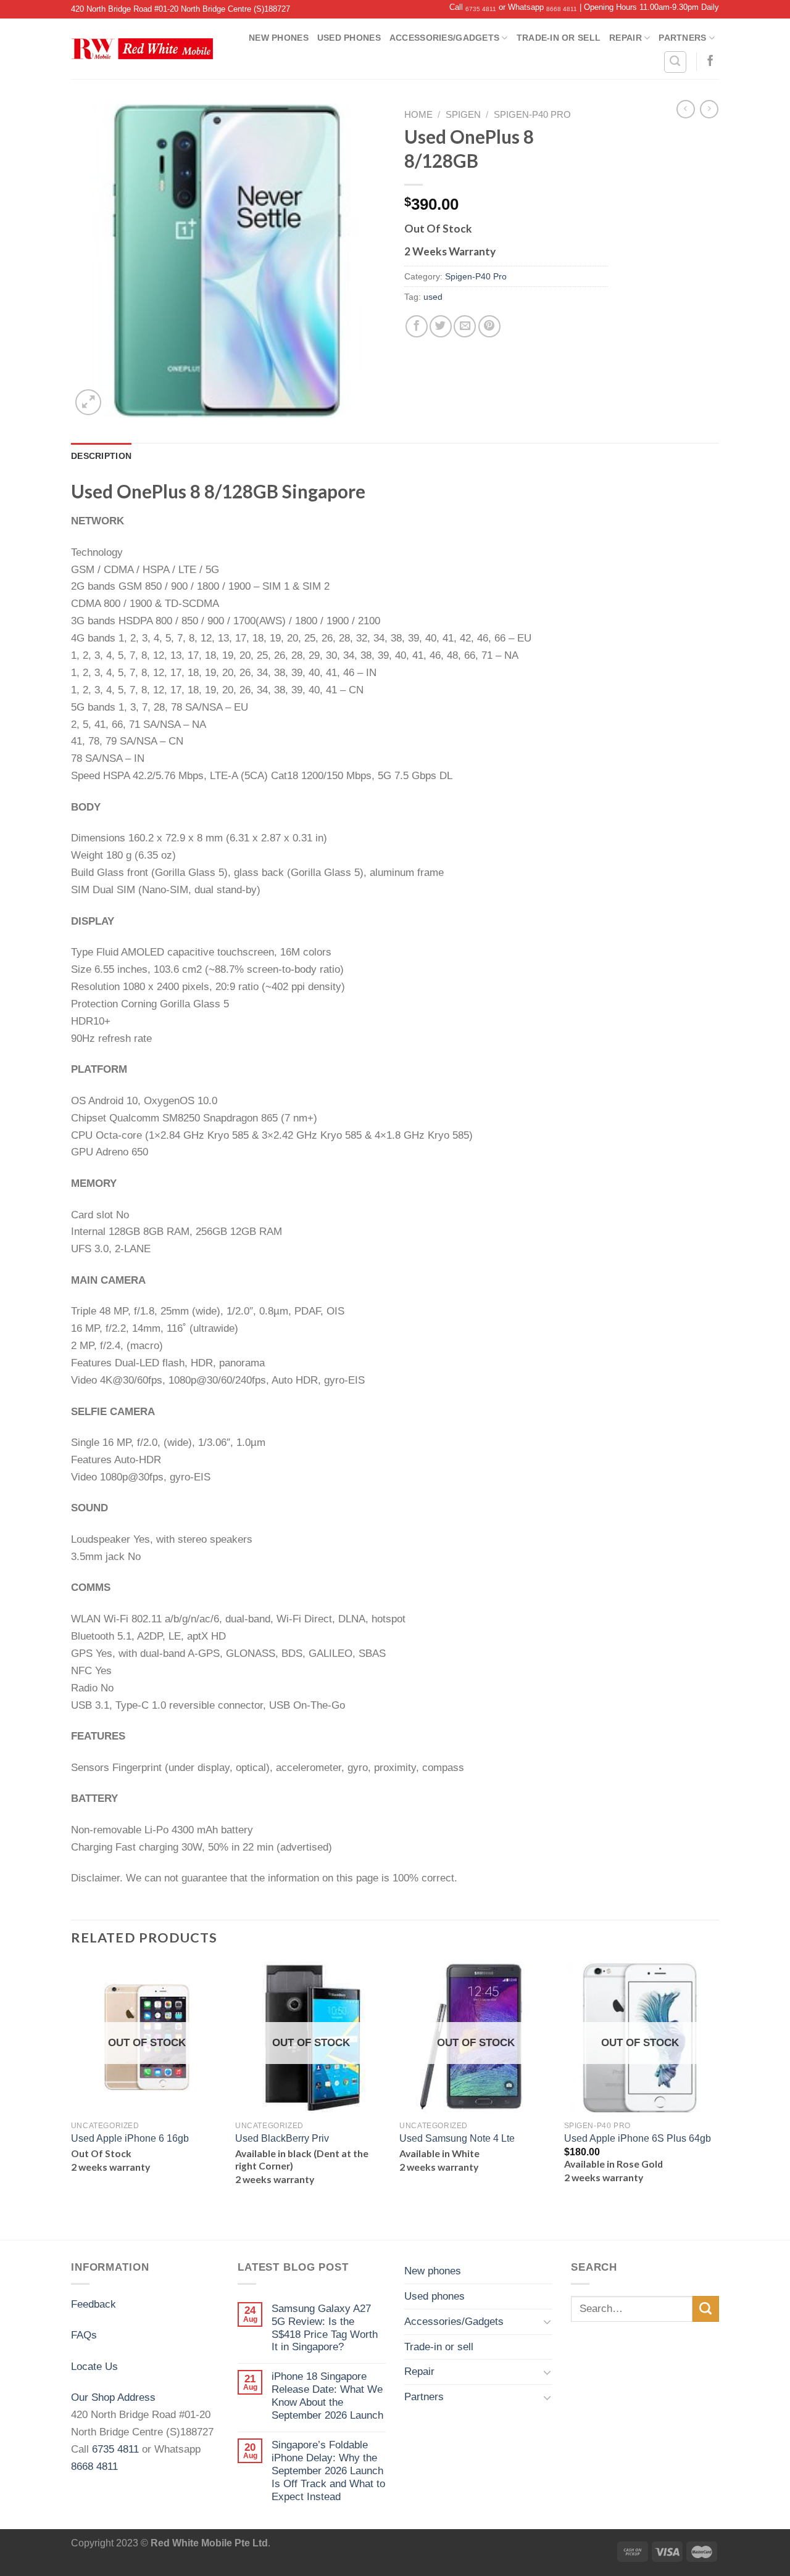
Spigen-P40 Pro (532, 115)
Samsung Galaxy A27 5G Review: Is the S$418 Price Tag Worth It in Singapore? (325, 2328)
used (433, 297)
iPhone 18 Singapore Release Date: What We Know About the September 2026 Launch (327, 2396)
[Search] (675, 62)
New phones (279, 38)
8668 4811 (562, 9)
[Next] (715, 2099)
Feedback (94, 2304)
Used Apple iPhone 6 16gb (130, 2138)
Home (418, 115)
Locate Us (94, 2366)
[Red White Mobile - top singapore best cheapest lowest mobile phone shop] (142, 49)
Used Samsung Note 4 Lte (457, 2138)
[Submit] (706, 2309)
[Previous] (72, 2099)
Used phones (349, 38)
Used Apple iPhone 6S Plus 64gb (638, 2138)
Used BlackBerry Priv (282, 2138)
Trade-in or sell (559, 38)
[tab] (101, 456)
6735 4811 (481, 9)
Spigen (463, 115)
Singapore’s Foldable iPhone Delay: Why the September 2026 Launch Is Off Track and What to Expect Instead (328, 2471)
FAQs (84, 2335)
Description (101, 456)
